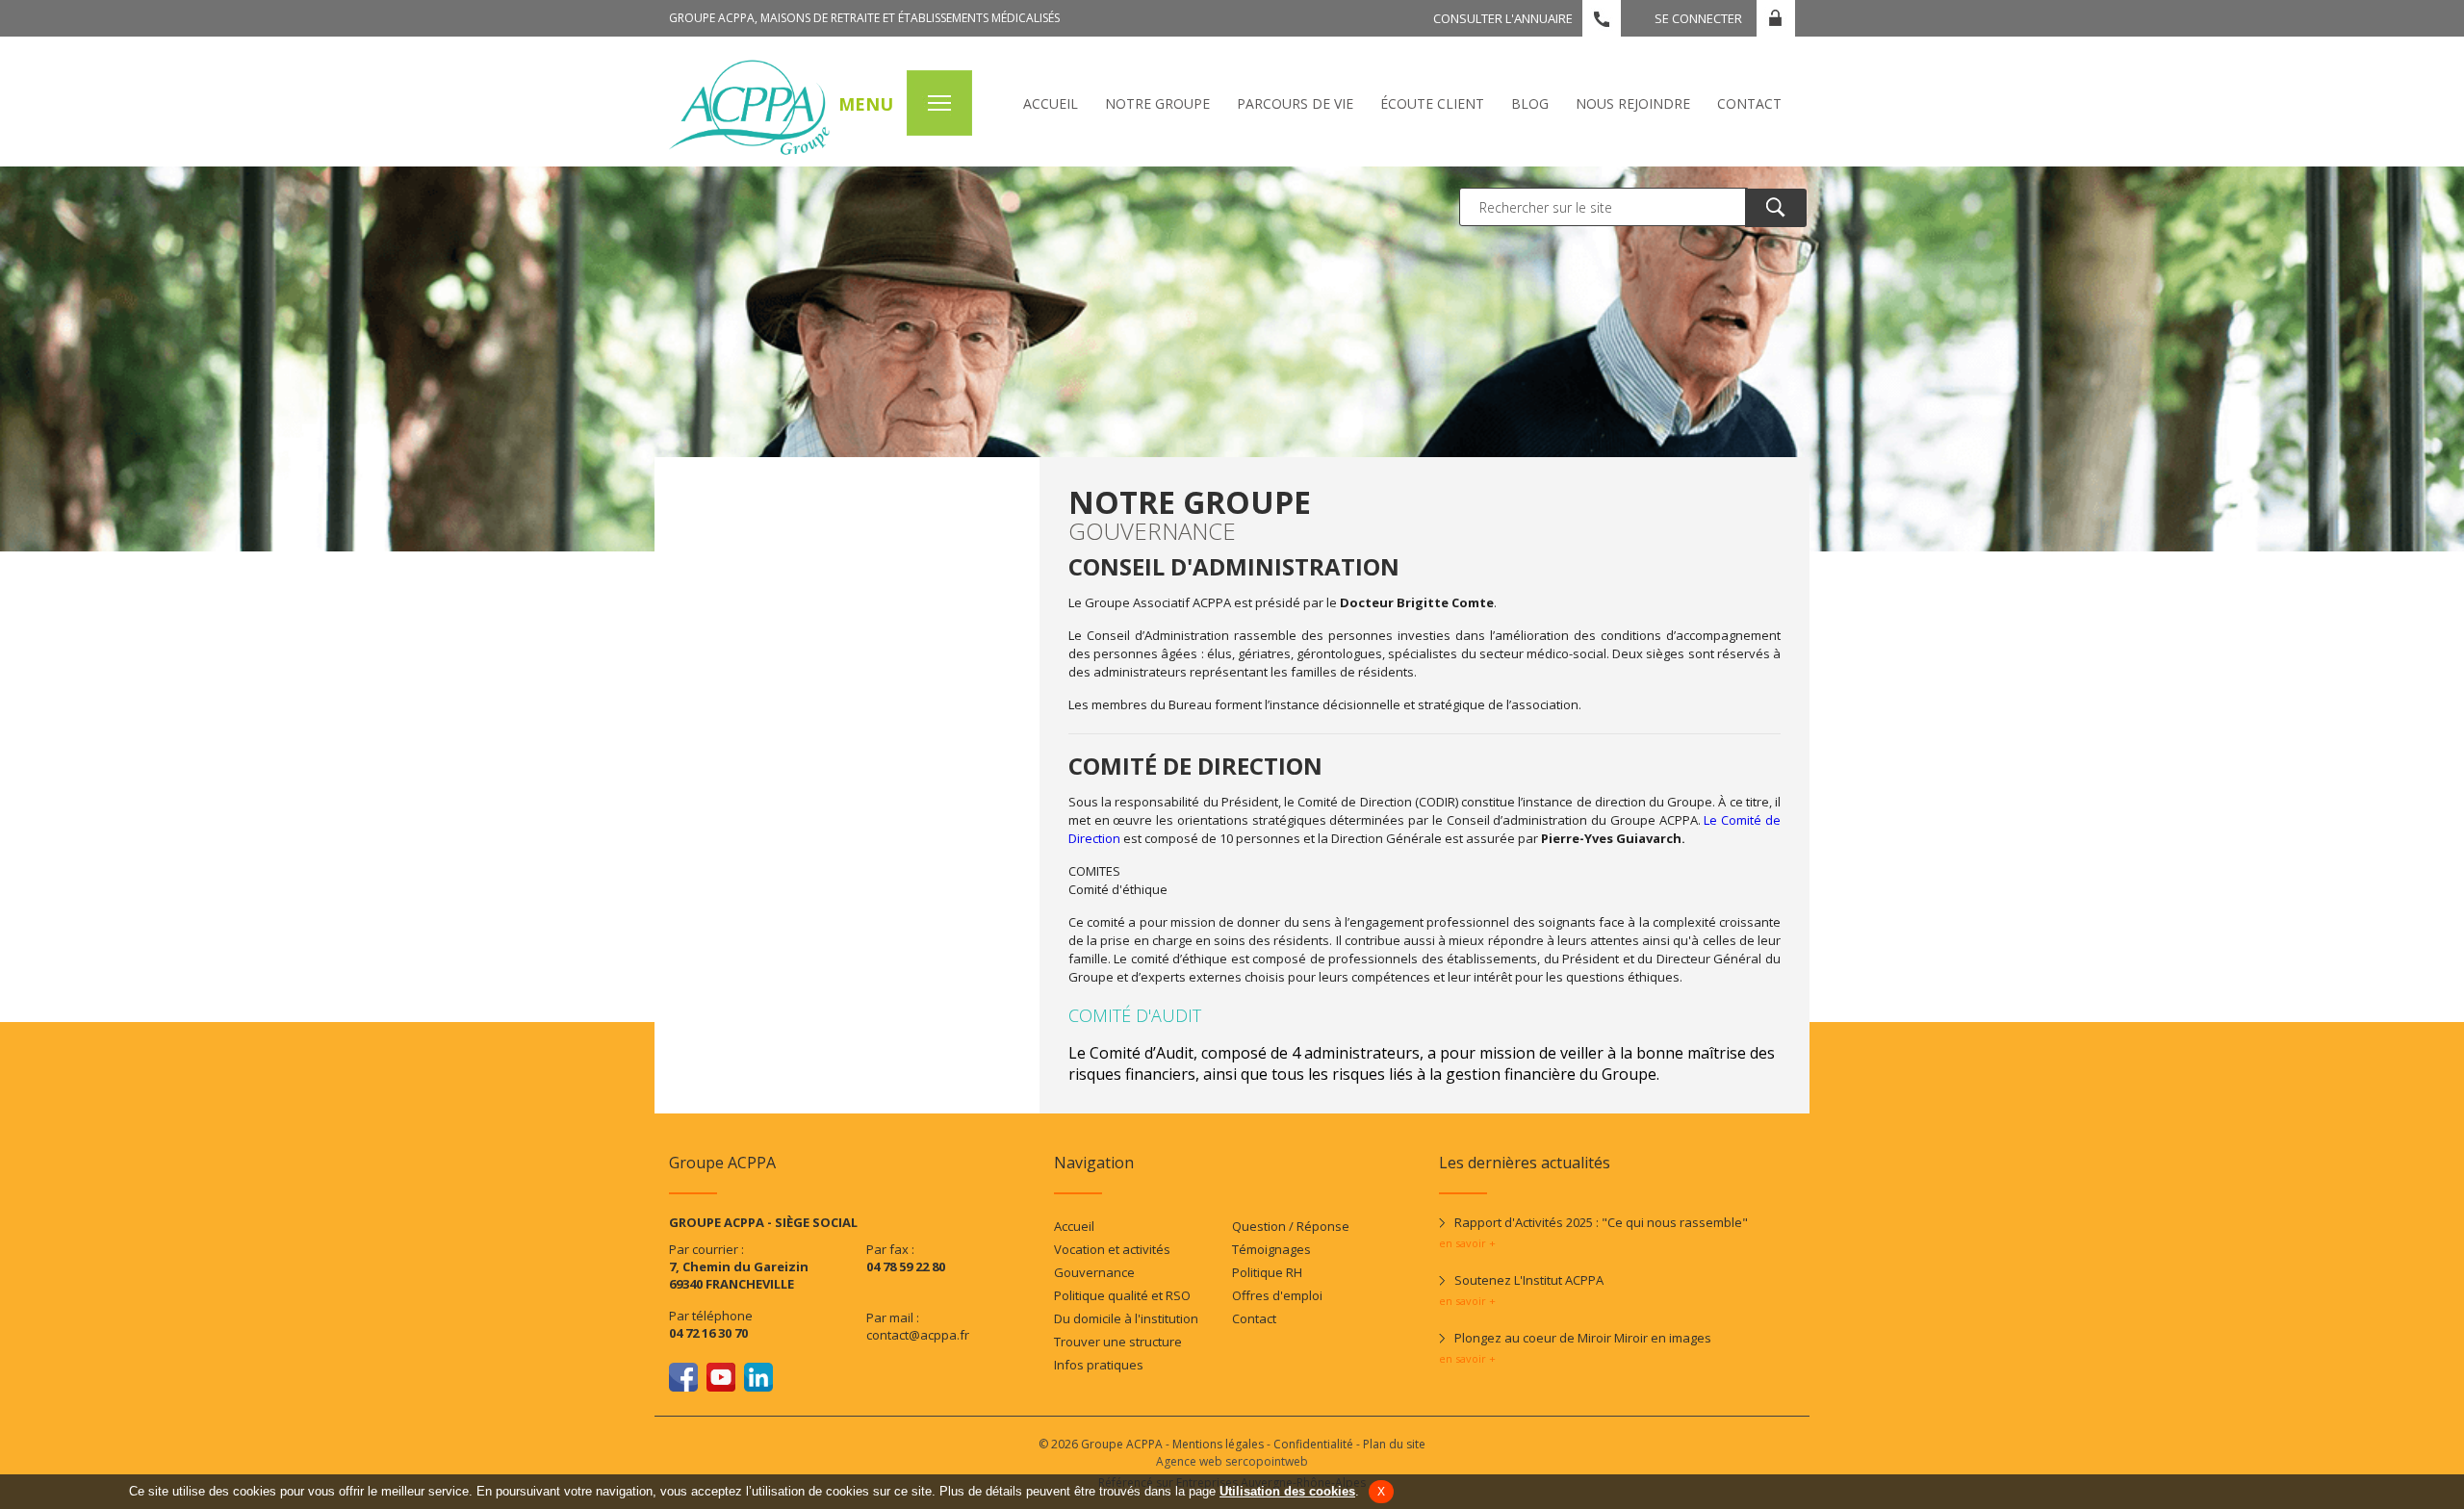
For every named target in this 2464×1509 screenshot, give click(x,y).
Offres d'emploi (1277, 1295)
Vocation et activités (1112, 1249)
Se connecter (1698, 18)
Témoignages (1271, 1249)
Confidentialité (1313, 1444)
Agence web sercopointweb (1232, 1461)
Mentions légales (1218, 1444)
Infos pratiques (1099, 1365)
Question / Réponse (1291, 1226)
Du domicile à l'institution (1126, 1318)
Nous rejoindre (1633, 103)
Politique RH (1267, 1272)
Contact (1749, 103)
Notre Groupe (1157, 103)
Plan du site (1394, 1444)
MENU (866, 104)
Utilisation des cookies (1287, 1491)
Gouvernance (1094, 1272)
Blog (1530, 103)
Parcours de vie (1295, 103)
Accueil (1051, 103)
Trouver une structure (1118, 1342)
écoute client (1432, 103)
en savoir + (1467, 1243)
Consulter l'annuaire (1503, 18)
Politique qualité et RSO (1122, 1295)
